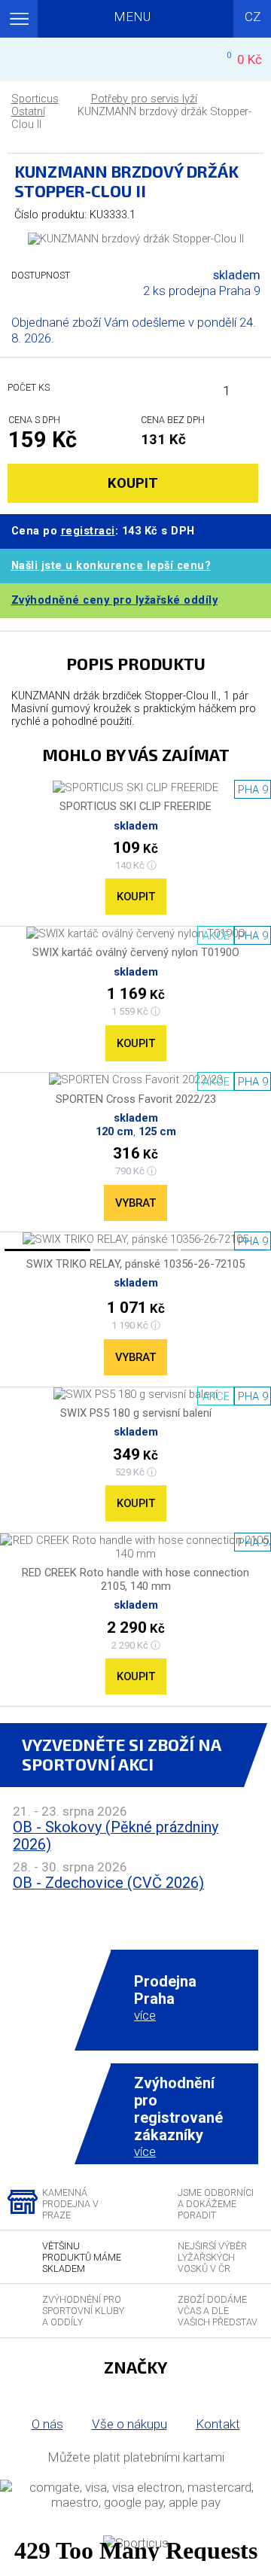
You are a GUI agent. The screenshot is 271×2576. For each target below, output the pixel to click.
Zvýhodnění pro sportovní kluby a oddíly (83, 2311)
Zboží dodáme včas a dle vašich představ (218, 2311)
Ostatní (28, 112)
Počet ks (29, 387)
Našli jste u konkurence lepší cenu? (111, 566)
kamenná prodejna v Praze (70, 2204)
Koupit (136, 897)
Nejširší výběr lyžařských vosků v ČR (212, 2257)
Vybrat (135, 1203)
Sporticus (35, 99)
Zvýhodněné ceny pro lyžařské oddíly (115, 600)
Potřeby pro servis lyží (144, 99)
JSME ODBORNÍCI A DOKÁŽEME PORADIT (216, 2204)
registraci (88, 531)
